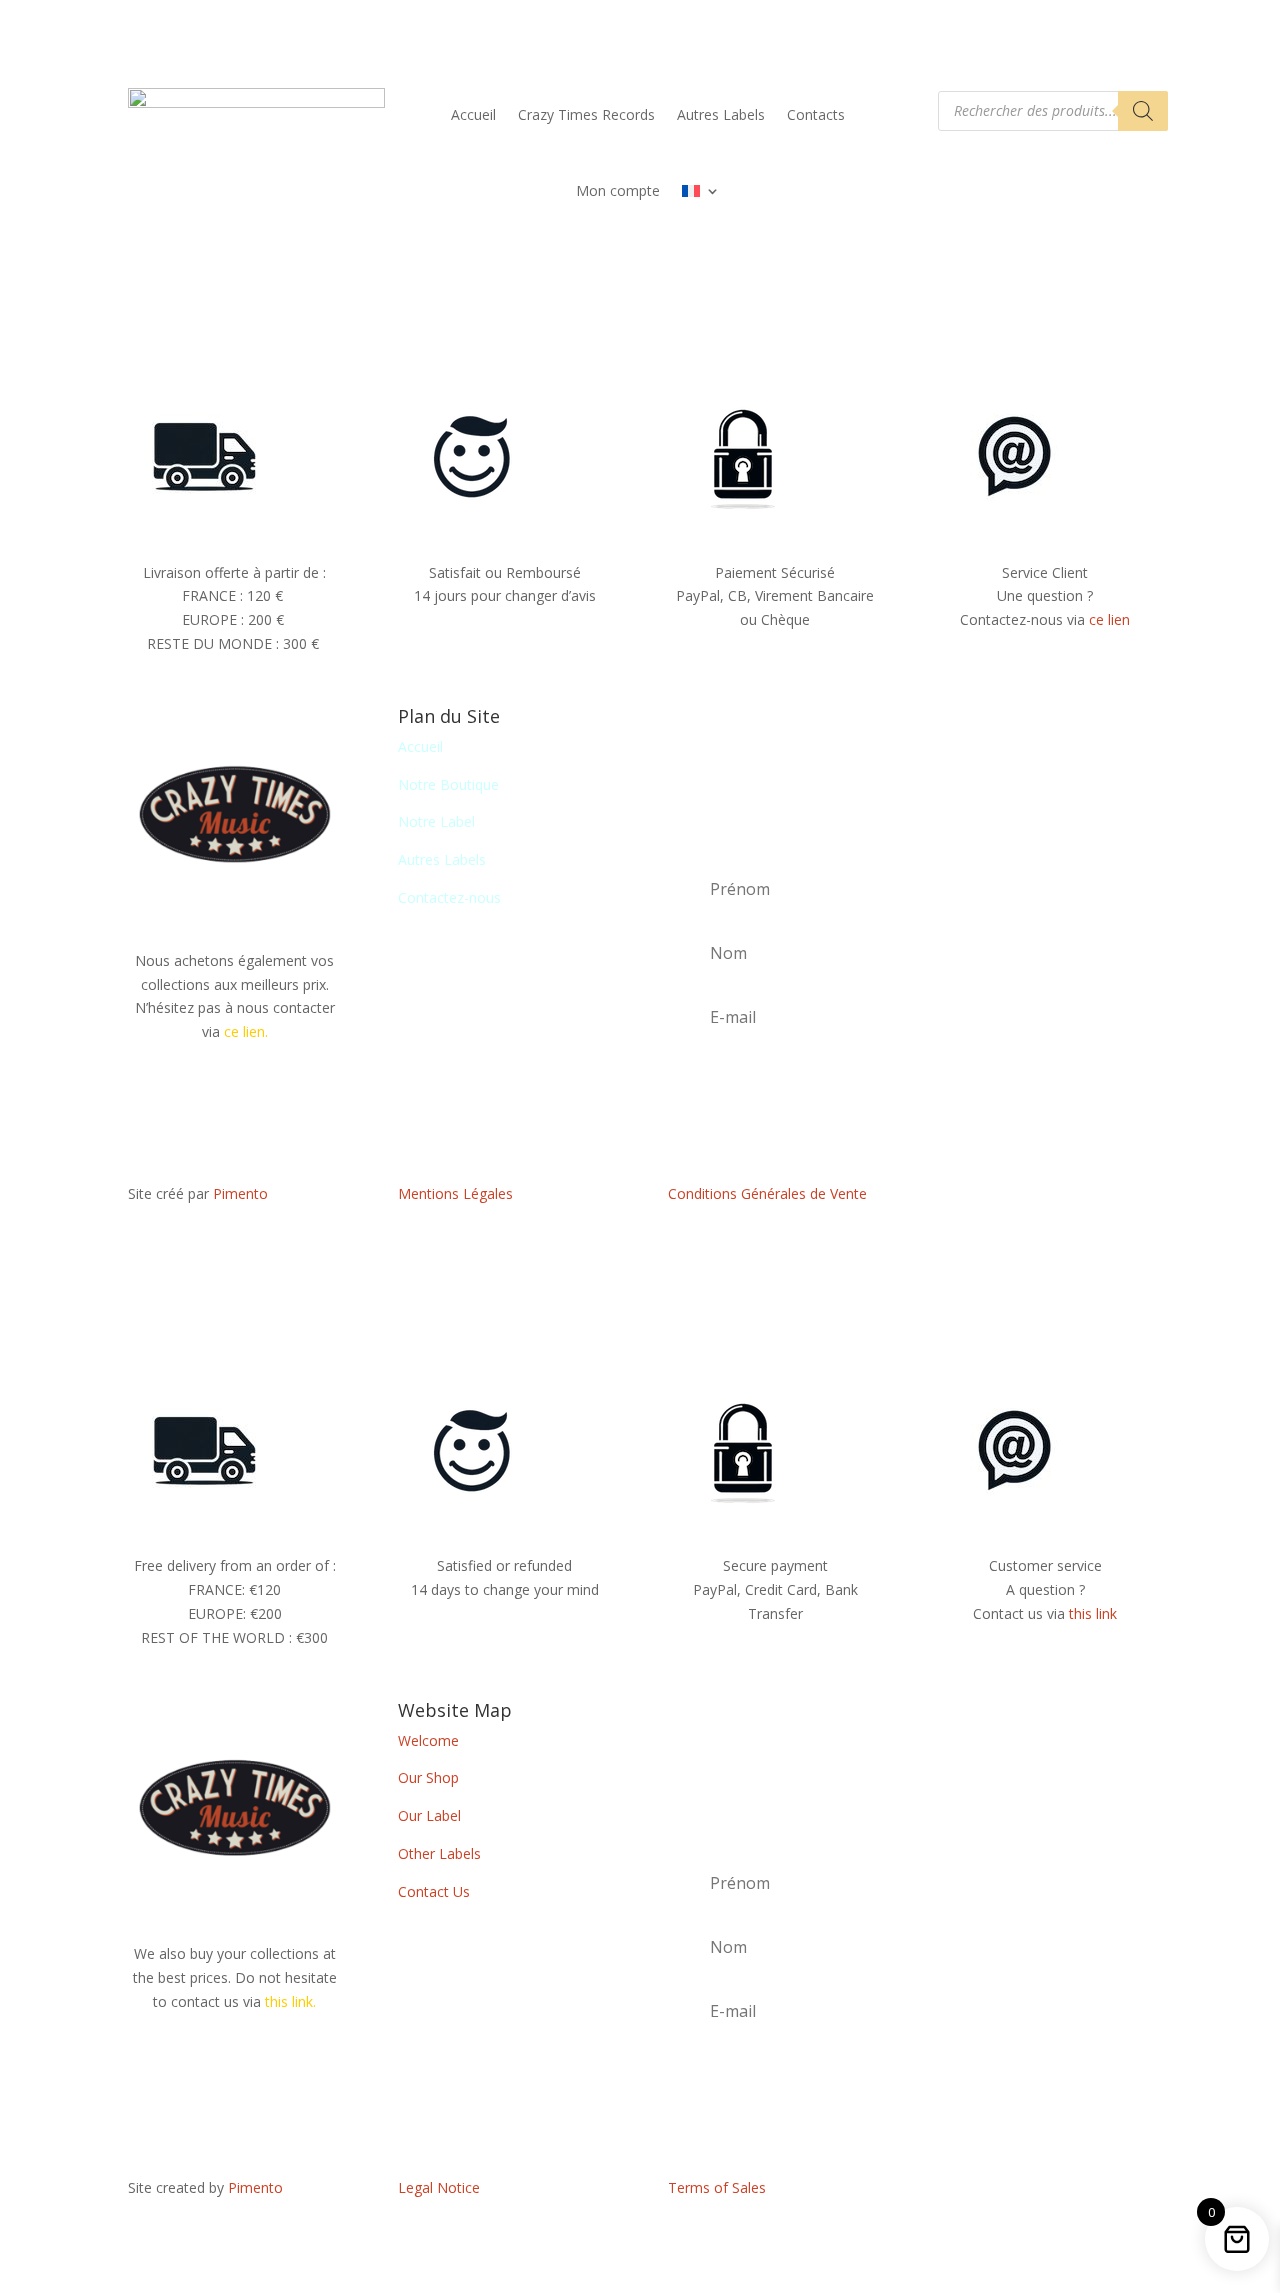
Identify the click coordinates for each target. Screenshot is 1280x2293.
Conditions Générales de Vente (767, 1193)
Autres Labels (721, 114)
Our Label (429, 1815)
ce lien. (246, 1031)
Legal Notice (439, 2187)
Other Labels (439, 1853)
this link (1093, 1613)
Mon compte (618, 190)
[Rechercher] (1143, 111)
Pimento (240, 1193)
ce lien (1109, 619)
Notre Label (436, 821)
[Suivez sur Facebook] (1045, 1198)
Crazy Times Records (586, 114)
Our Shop (428, 1777)
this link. (290, 2001)
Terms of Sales (717, 2187)
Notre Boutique (448, 784)
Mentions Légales (455, 1193)
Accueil (473, 114)
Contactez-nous (449, 897)
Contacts (816, 114)
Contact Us (434, 1891)
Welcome (428, 1740)
